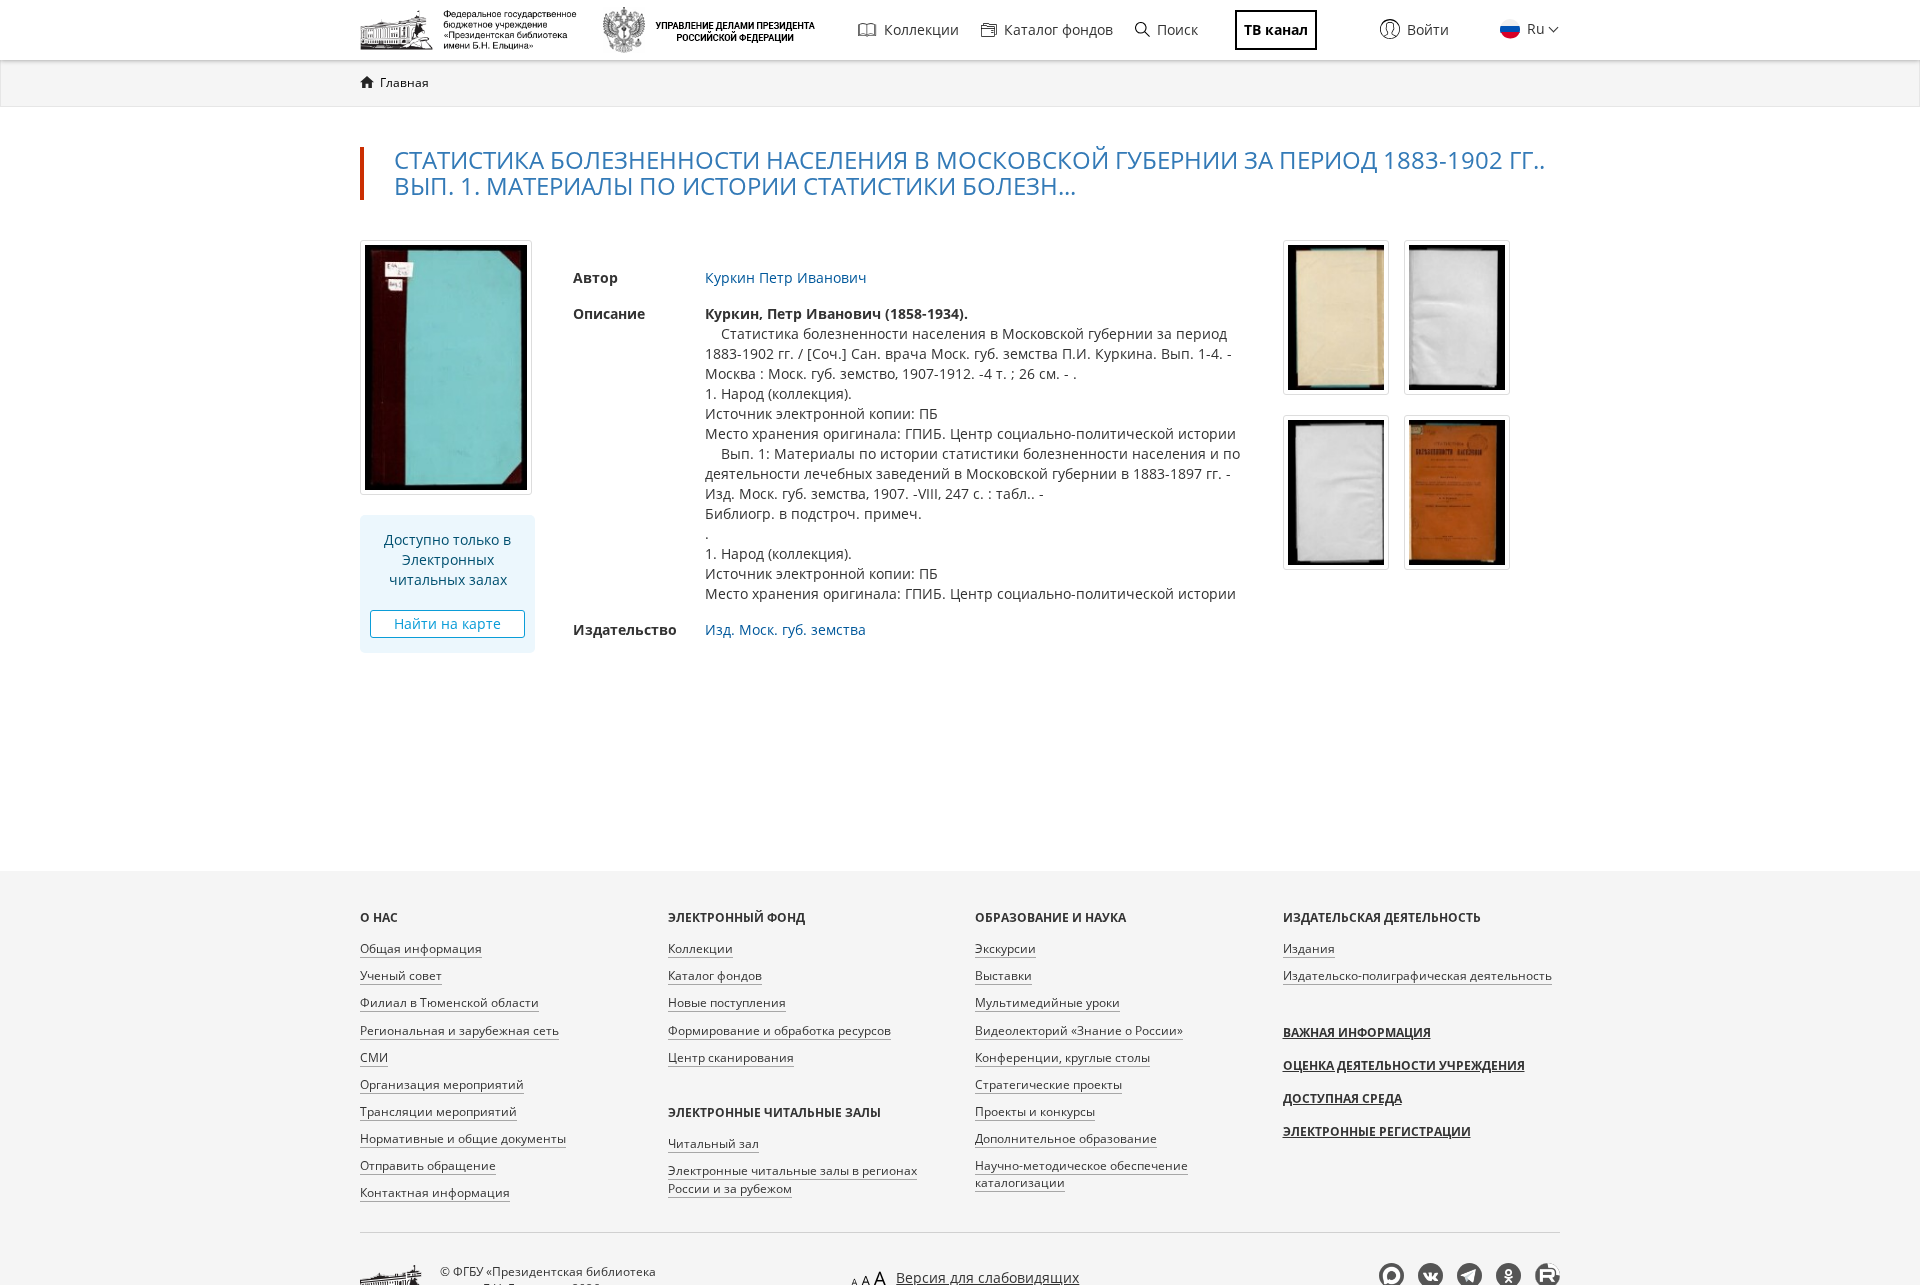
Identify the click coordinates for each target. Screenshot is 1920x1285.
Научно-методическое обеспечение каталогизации (1081, 1174)
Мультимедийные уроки (1047, 1002)
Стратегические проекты (1048, 1084)
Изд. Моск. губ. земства (785, 629)
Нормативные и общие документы (463, 1138)
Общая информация (421, 948)
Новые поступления (727, 1002)
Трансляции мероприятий (438, 1111)
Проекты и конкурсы (1035, 1111)
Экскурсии (1005, 948)
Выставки (1003, 975)
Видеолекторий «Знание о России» (1079, 1030)
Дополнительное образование (1066, 1138)
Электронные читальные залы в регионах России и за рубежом (792, 1179)
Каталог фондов (1058, 29)
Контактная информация (435, 1192)
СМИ (374, 1057)
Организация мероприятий (442, 1084)
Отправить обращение (428, 1165)
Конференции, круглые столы (1062, 1057)
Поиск (1177, 29)
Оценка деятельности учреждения (1404, 1065)
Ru (1534, 28)
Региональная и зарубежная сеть (459, 1030)
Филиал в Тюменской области (449, 1002)
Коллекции (921, 29)
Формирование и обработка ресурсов (779, 1030)
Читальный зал (713, 1143)
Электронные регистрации (1377, 1131)
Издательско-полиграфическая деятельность (1417, 975)
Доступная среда (1342, 1098)
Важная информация (1357, 1032)
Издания (1309, 948)
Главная (404, 82)
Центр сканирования (731, 1057)
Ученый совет (401, 975)
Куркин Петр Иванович (786, 277)
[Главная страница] (473, 30)
